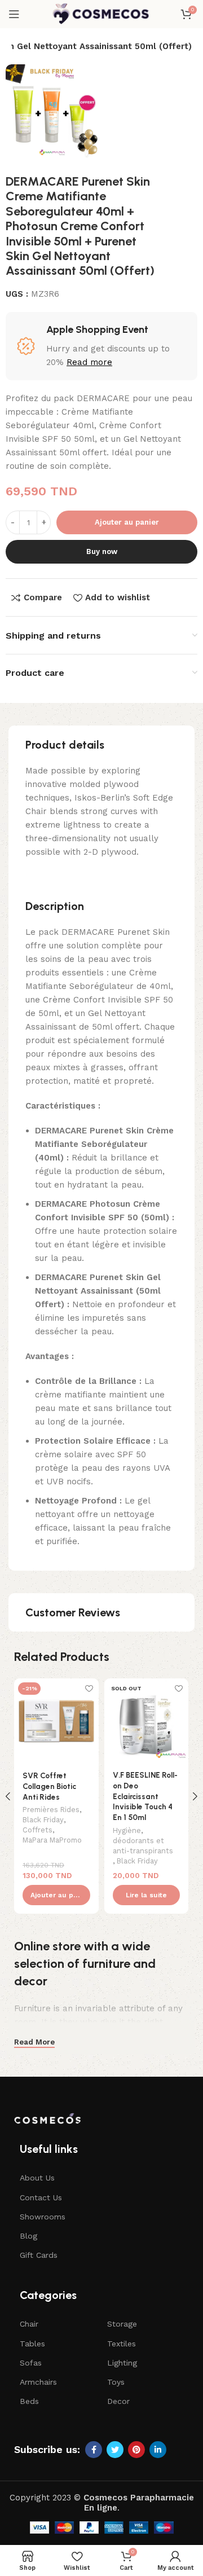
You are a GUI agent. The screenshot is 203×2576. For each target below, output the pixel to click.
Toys (116, 2382)
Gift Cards (39, 2255)
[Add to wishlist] (89, 1688)
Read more (89, 362)
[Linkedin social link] (158, 2450)
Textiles (122, 2344)
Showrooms (43, 2217)
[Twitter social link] (115, 2450)
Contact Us (41, 2197)
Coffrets (37, 1830)
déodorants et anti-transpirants (143, 1846)
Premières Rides (51, 1810)
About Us (37, 2178)
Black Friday (43, 1820)
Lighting (122, 2363)
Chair (29, 2324)
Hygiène (127, 1830)
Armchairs (38, 2382)
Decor (118, 2401)
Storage (122, 2324)
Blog (28, 2236)
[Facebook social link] (94, 2450)
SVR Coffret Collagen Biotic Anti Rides (49, 1786)
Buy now (102, 551)
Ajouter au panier (127, 522)
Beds (29, 2401)
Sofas (31, 2363)
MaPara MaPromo (52, 1840)
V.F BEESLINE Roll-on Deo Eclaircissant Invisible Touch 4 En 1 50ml (145, 1796)
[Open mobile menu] (14, 14)
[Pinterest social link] (136, 2450)
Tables (32, 2344)
